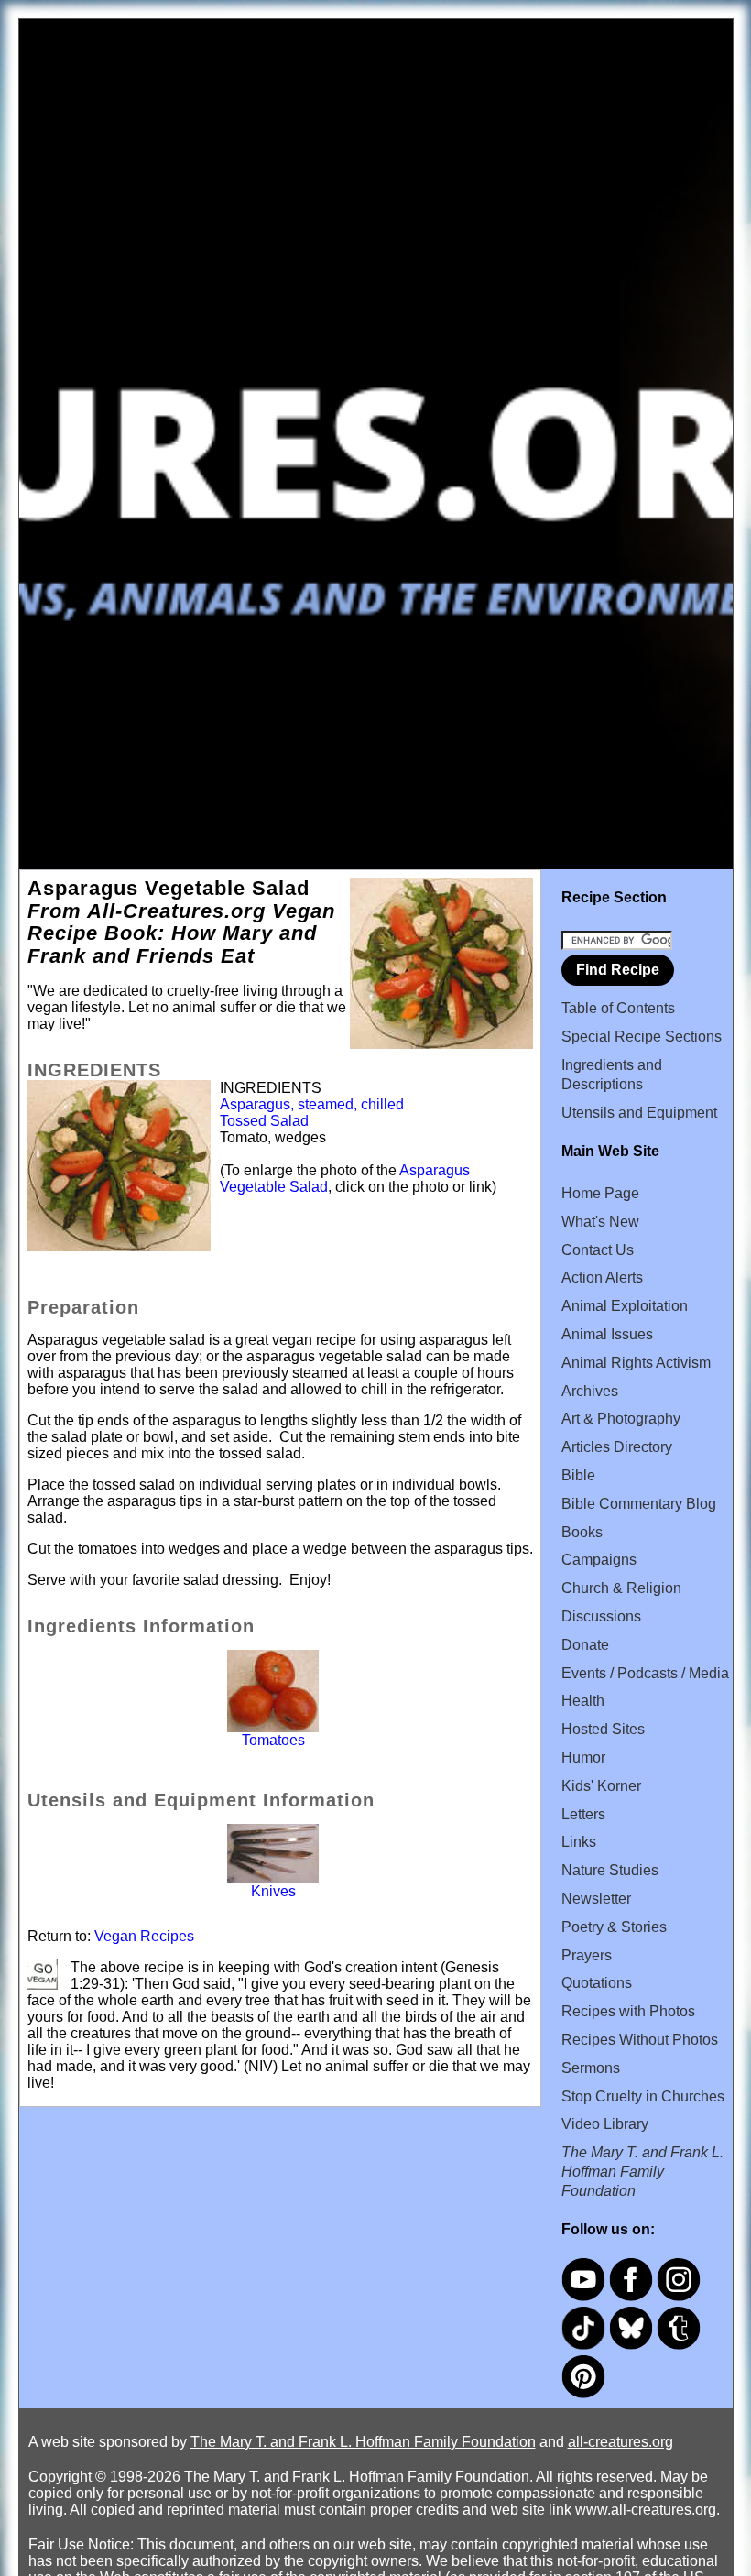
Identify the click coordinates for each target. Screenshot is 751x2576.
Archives (590, 1391)
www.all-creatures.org (646, 2510)
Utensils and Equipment (639, 1113)
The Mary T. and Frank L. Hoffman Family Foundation (363, 2442)
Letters (583, 1814)
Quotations (597, 1983)
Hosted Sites (603, 1729)
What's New (600, 1222)
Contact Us (598, 1250)
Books (582, 1532)
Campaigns (599, 1560)
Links (579, 1842)
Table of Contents (618, 1008)
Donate (585, 1645)
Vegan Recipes (144, 1936)
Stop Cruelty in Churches (643, 2096)
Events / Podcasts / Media (645, 1673)
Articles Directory (617, 1447)
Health (583, 1701)
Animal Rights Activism (636, 1363)
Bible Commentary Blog (639, 1504)
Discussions (601, 1616)
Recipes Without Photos (640, 2040)
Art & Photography (621, 1419)
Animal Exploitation (625, 1306)
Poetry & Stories (614, 1927)
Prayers (587, 1955)
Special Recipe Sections (642, 1037)
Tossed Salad (264, 1121)
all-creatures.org (620, 2442)
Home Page (600, 1193)
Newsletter (596, 1899)
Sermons (591, 2068)
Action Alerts (602, 1277)
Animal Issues (607, 1334)
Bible (578, 1475)
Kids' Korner (601, 1786)
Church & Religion (621, 1588)
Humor (583, 1757)
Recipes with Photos (628, 2011)
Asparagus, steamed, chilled (312, 1104)
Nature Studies (610, 1870)
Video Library (605, 2124)
